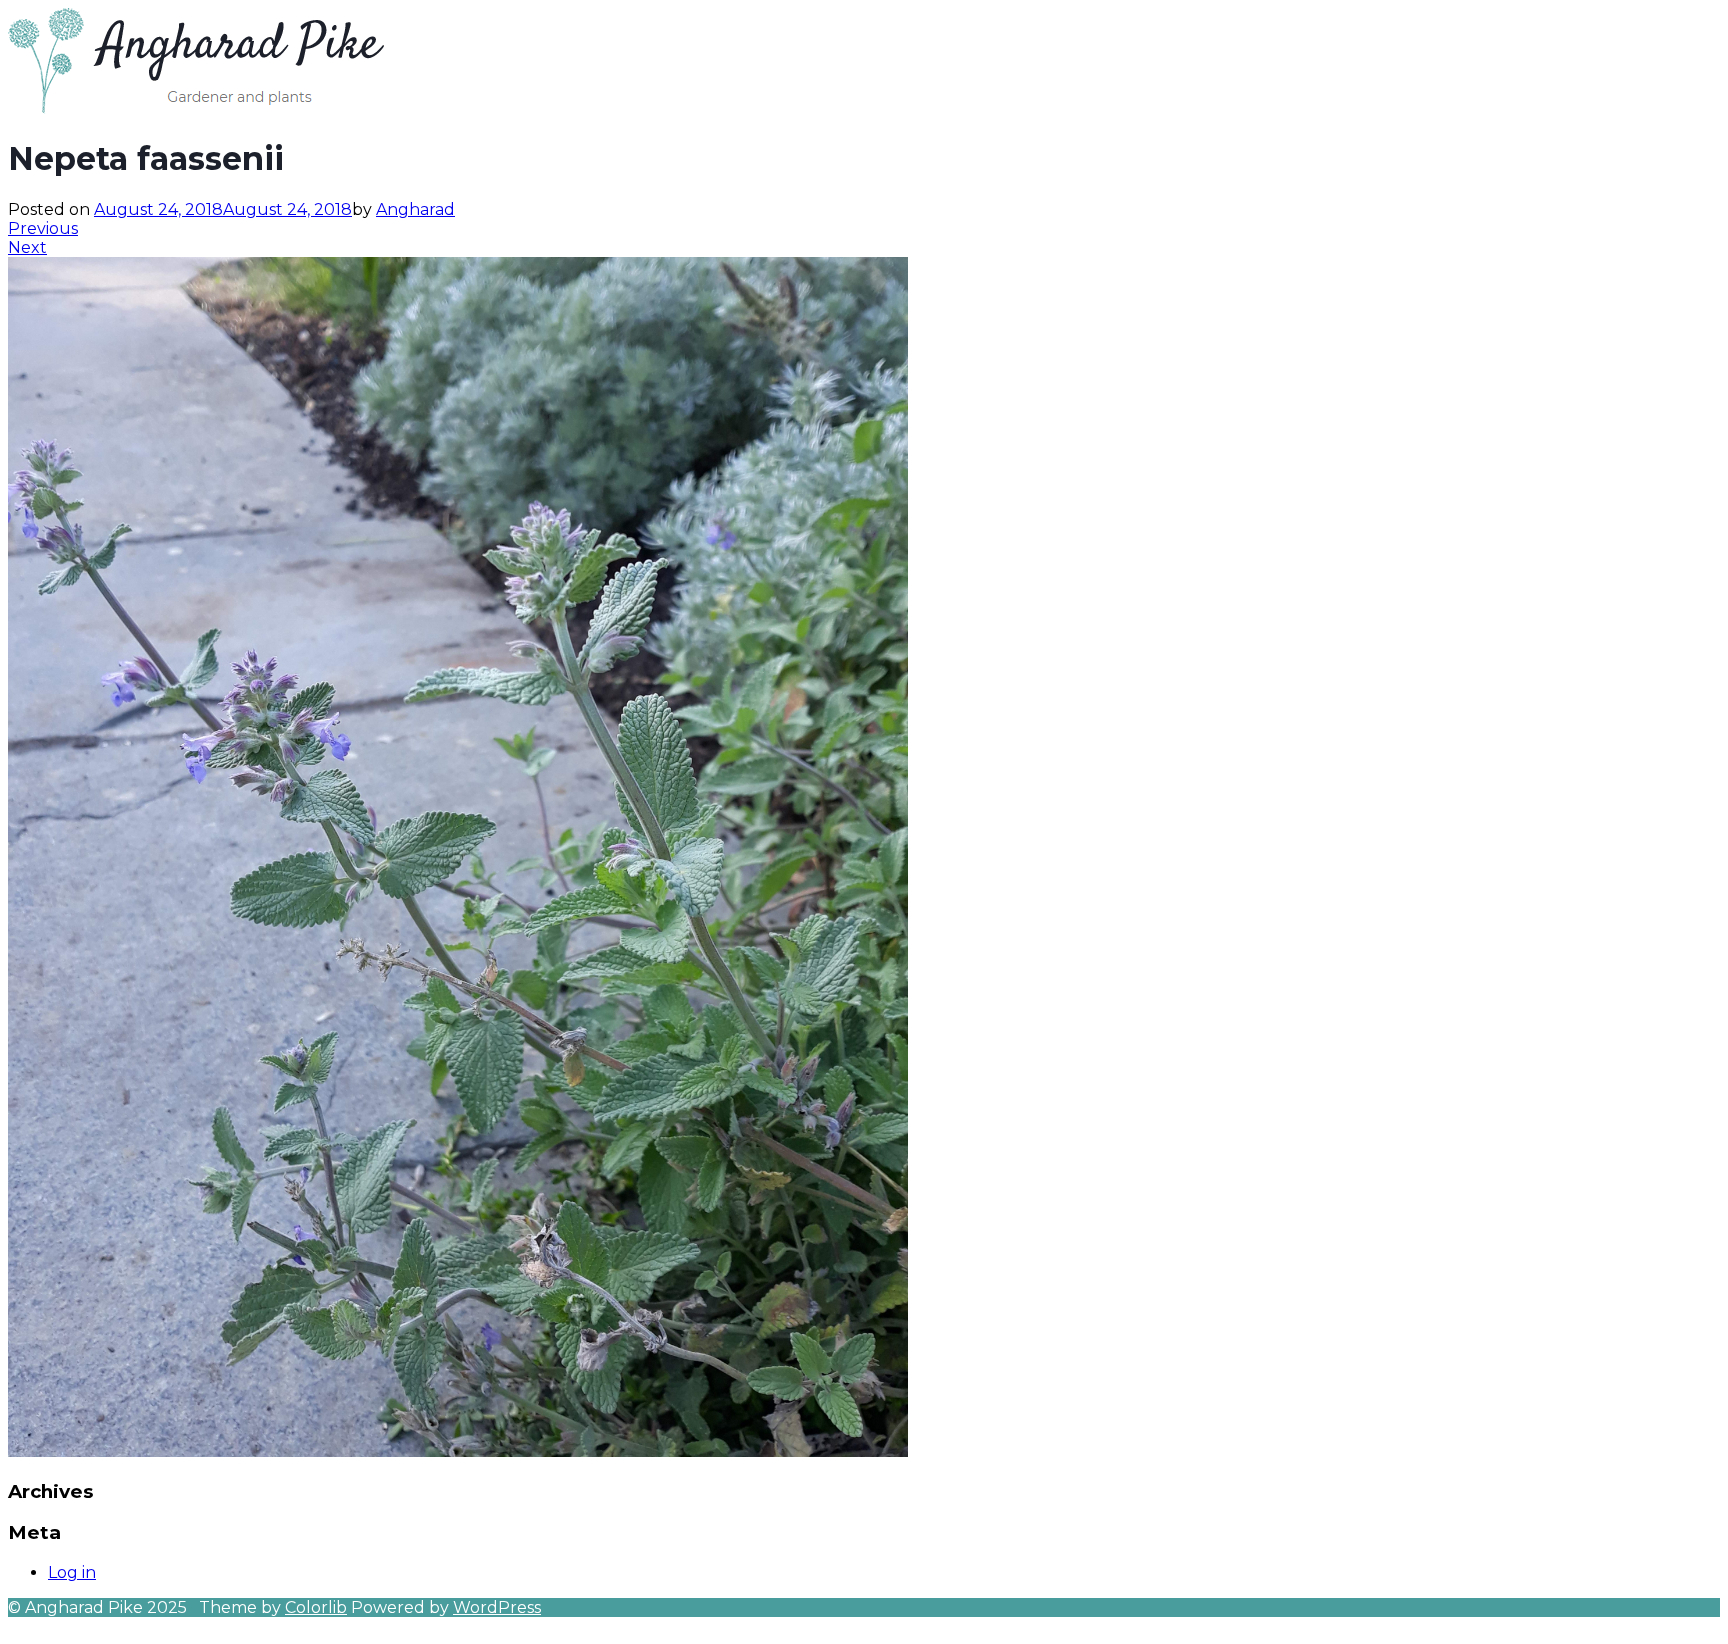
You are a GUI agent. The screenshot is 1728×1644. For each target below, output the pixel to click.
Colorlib (316, 1607)
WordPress (497, 1607)
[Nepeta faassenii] (458, 1451)
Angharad (415, 209)
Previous (43, 228)
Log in (72, 1572)
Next (27, 247)
